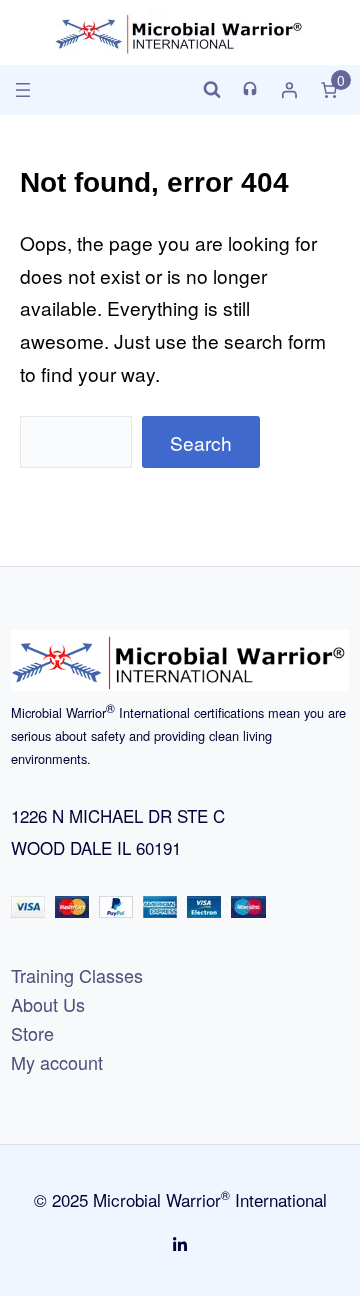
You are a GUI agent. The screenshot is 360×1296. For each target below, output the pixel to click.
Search (201, 442)
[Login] (289, 90)
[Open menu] (23, 90)
